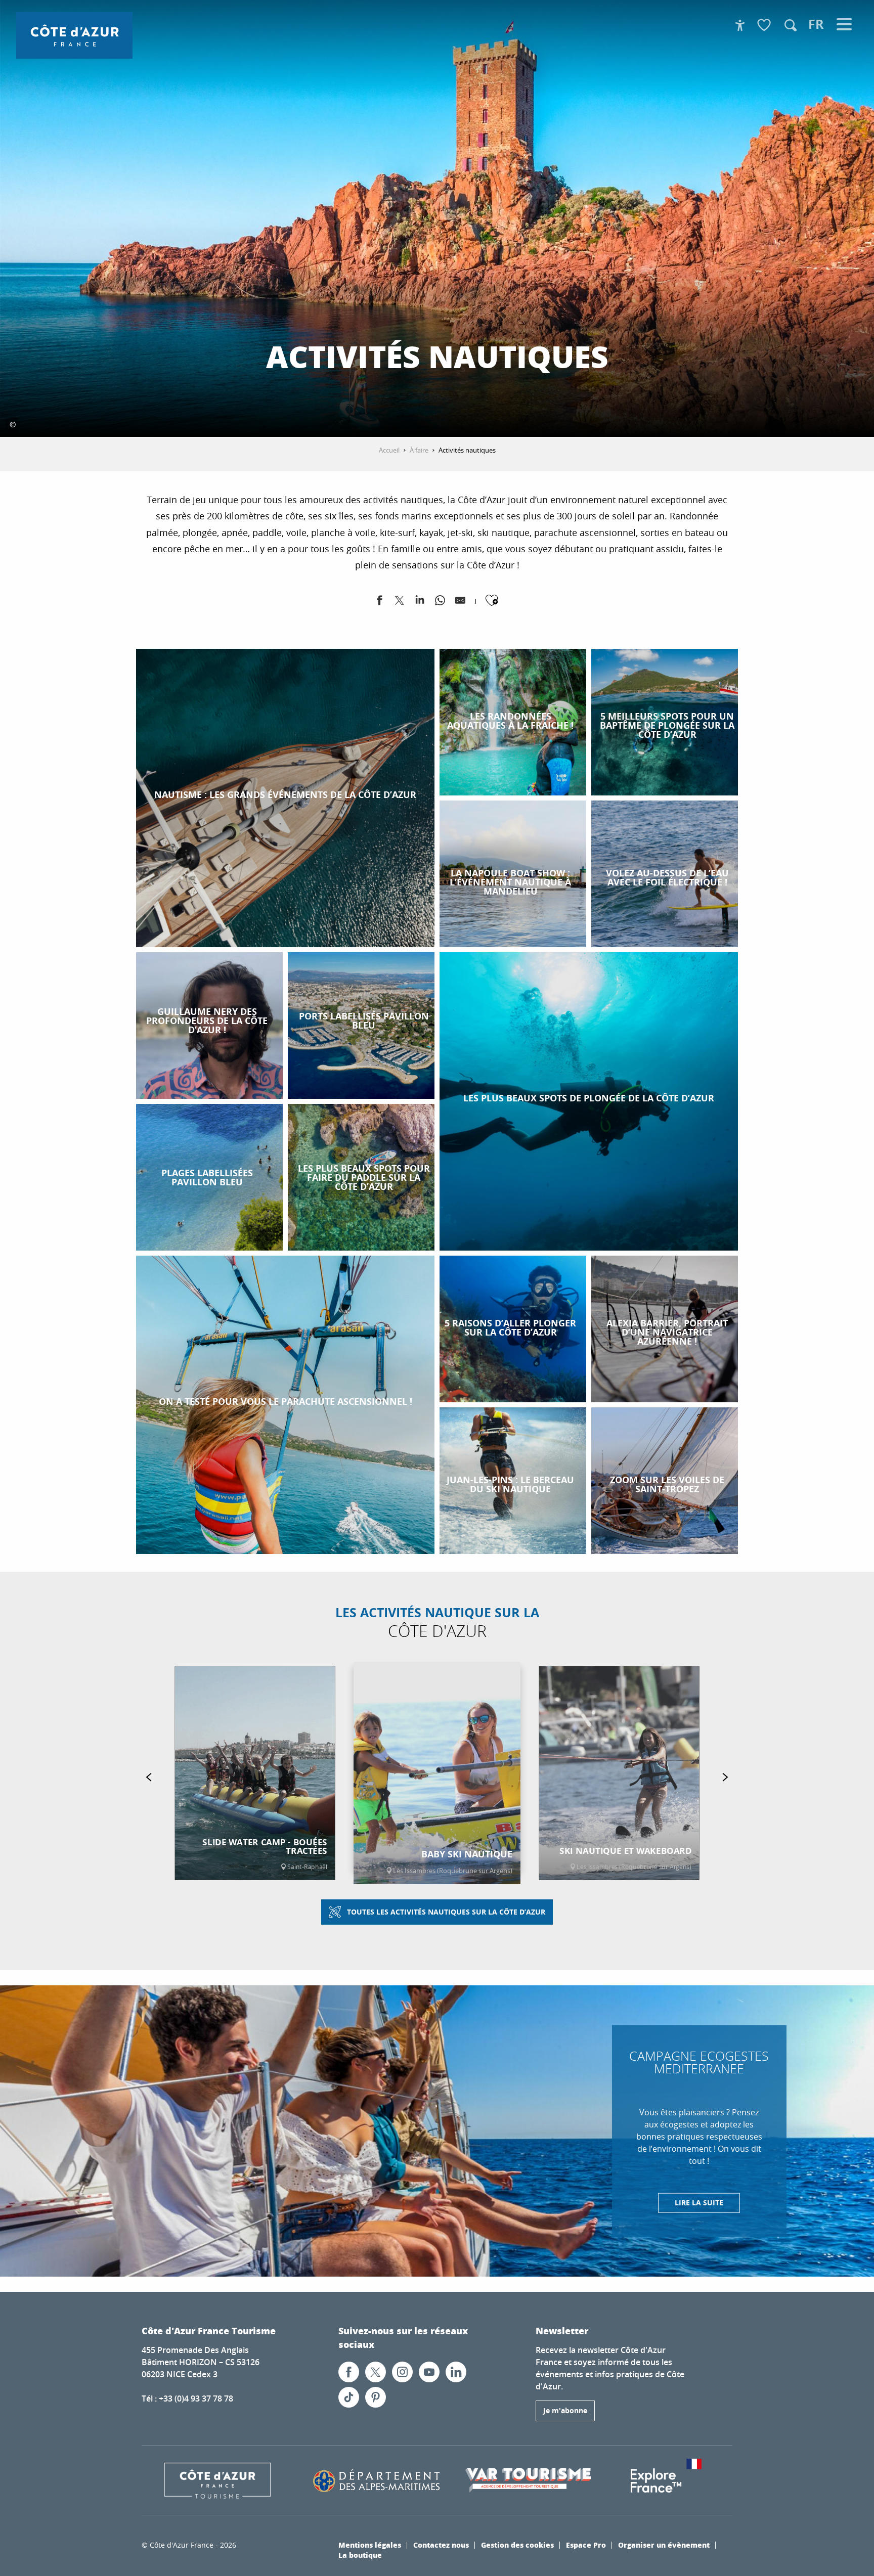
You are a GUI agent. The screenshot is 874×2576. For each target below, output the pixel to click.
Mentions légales (370, 2545)
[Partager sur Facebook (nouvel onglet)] (379, 602)
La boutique (360, 2555)
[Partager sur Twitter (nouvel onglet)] (400, 602)
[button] (791, 25)
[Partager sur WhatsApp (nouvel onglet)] (440, 602)
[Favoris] (765, 26)
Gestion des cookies (517, 2545)
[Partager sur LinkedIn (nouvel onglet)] (420, 602)
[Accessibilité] (740, 25)
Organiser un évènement (664, 2545)
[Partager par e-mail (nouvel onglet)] (460, 602)
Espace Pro (586, 2545)
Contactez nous (441, 2545)
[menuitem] (74, 35)
